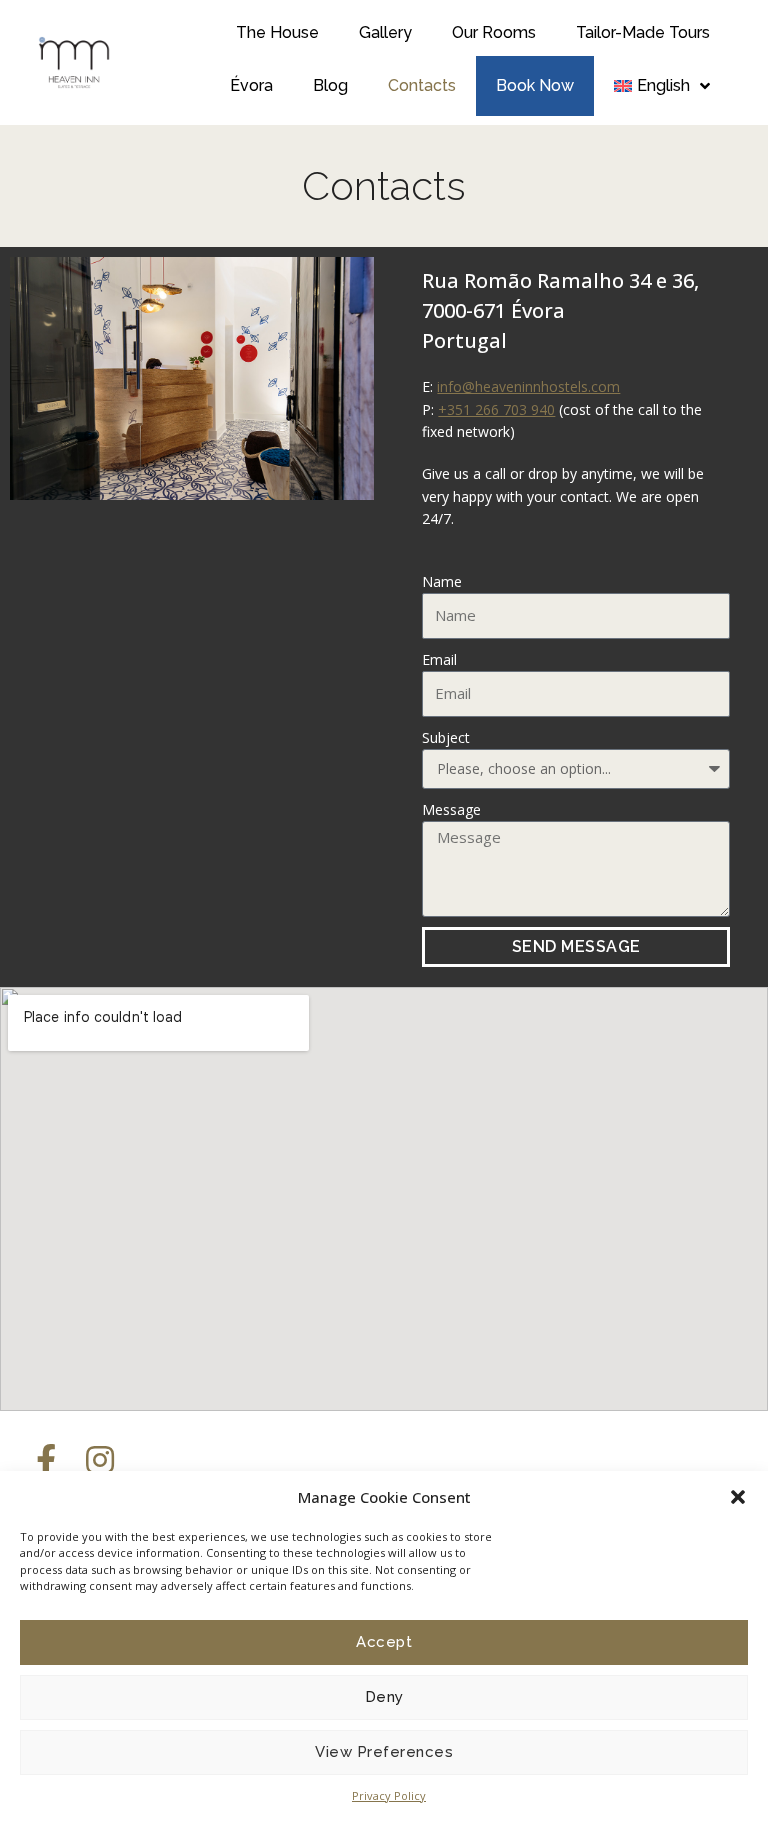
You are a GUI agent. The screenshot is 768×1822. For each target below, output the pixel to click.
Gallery (385, 32)
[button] (738, 1497)
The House (277, 32)
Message (451, 809)
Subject (446, 737)
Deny (384, 1697)
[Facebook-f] (46, 1460)
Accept (384, 1642)
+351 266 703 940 (496, 409)
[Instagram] (100, 1460)
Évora (251, 85)
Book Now (535, 85)
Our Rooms (494, 32)
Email (439, 659)
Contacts (422, 85)
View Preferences (384, 1752)
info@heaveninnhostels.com (528, 386)
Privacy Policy (389, 1795)
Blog (330, 85)
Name (442, 581)
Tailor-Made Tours (643, 32)
